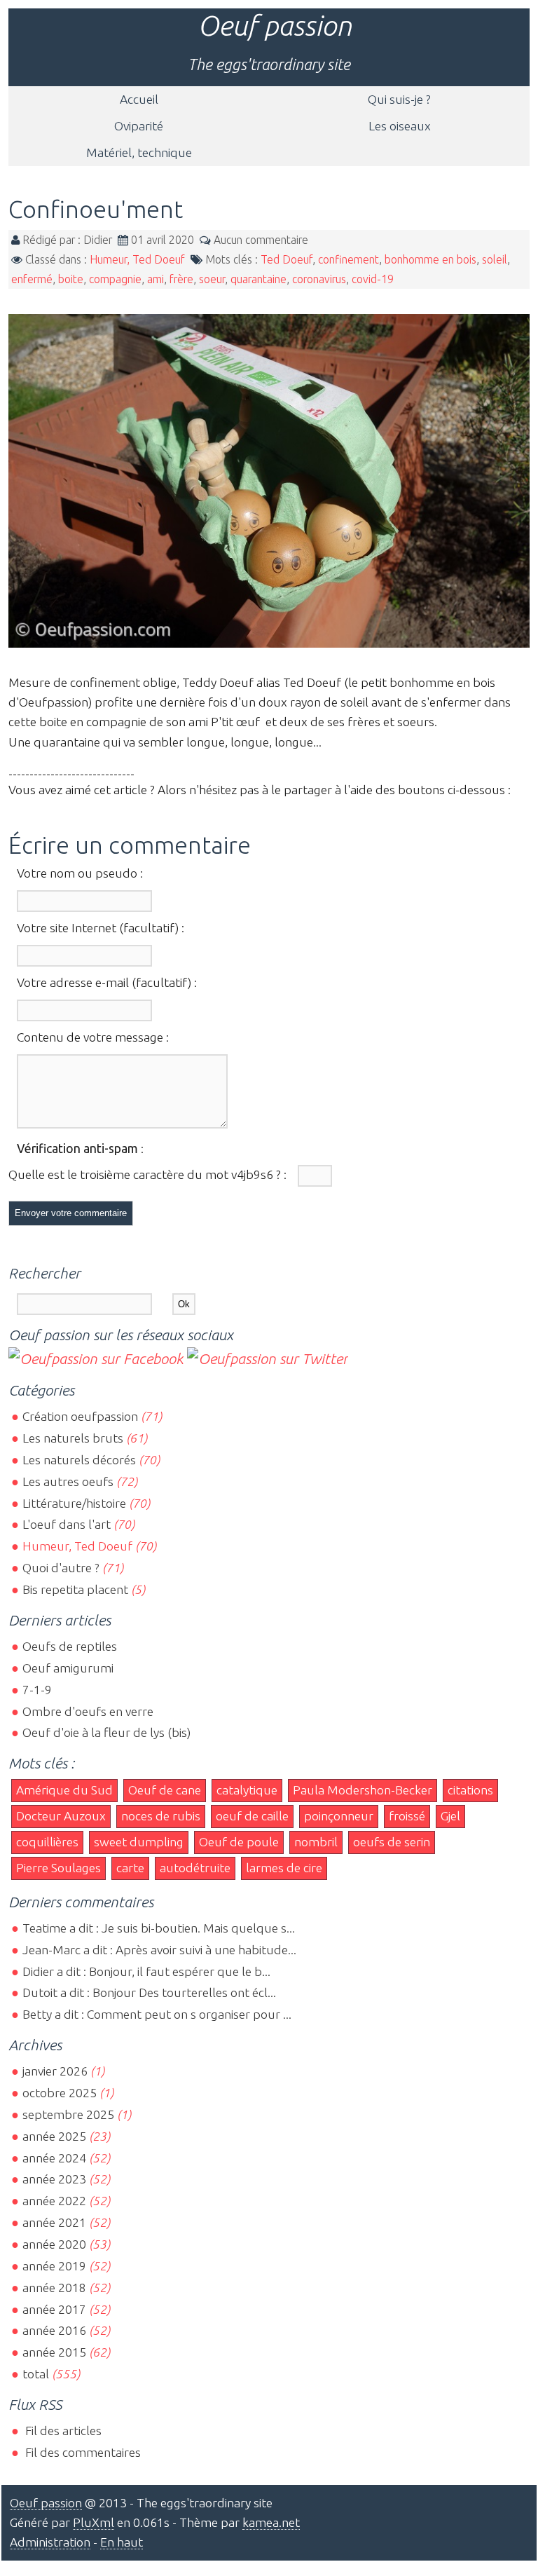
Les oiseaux (400, 126)
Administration (50, 2542)
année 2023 (54, 2179)
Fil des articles (62, 2431)
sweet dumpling (139, 1842)
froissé (407, 1816)
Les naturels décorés (79, 1460)
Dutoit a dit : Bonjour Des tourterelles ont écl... (149, 1992)
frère (181, 279)
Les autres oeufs (68, 1481)
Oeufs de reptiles (70, 1646)
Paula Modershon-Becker (363, 1790)
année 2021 (54, 2222)
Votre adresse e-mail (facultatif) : (107, 982)
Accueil (139, 99)
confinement (349, 259)
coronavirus (319, 279)
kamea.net (271, 2522)
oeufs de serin (392, 1842)
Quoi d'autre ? (61, 1568)
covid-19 (373, 279)
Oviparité (139, 126)
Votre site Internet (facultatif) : (101, 928)
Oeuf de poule (239, 1842)
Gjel (450, 1816)
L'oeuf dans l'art (67, 1524)
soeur (212, 279)
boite (71, 279)
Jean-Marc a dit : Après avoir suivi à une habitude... (159, 1950)
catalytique (247, 1790)
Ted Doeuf (287, 259)
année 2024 (54, 2158)
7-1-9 (37, 1690)
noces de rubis (161, 1816)
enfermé (32, 279)
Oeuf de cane (165, 1790)
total (37, 2374)
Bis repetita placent (75, 1589)
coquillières (47, 1842)
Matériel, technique (139, 152)
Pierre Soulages (58, 1868)
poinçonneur (339, 1816)
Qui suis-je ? (399, 99)
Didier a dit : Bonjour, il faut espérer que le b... (146, 1971)
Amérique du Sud (64, 1790)
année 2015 (54, 2352)
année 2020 (54, 2244)
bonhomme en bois (430, 259)
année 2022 (54, 2201)
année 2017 (54, 2309)
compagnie (115, 279)
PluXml (94, 2522)
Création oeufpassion (80, 1416)
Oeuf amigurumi (68, 1668)
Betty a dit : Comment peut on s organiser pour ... (157, 2014)
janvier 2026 (55, 2071)
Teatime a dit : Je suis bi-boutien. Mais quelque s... (159, 1928)
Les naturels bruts (73, 1438)
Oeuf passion (275, 26)
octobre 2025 (60, 2093)
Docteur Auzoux (61, 1816)
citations (470, 1790)
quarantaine (258, 279)
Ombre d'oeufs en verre (88, 1711)
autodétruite (195, 1868)
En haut (122, 2542)
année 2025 (54, 2136)
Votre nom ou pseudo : (80, 873)
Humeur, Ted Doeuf (137, 259)
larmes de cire (284, 1868)
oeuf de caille (252, 1816)
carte (130, 1868)
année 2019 (54, 2266)
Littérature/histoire (74, 1503)
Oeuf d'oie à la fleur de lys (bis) (106, 1732)
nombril (316, 1842)
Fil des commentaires (82, 2452)
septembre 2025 (68, 2114)
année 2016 (54, 2330)
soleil (495, 259)
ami (156, 279)
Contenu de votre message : (93, 1037)
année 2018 (54, 2288)
